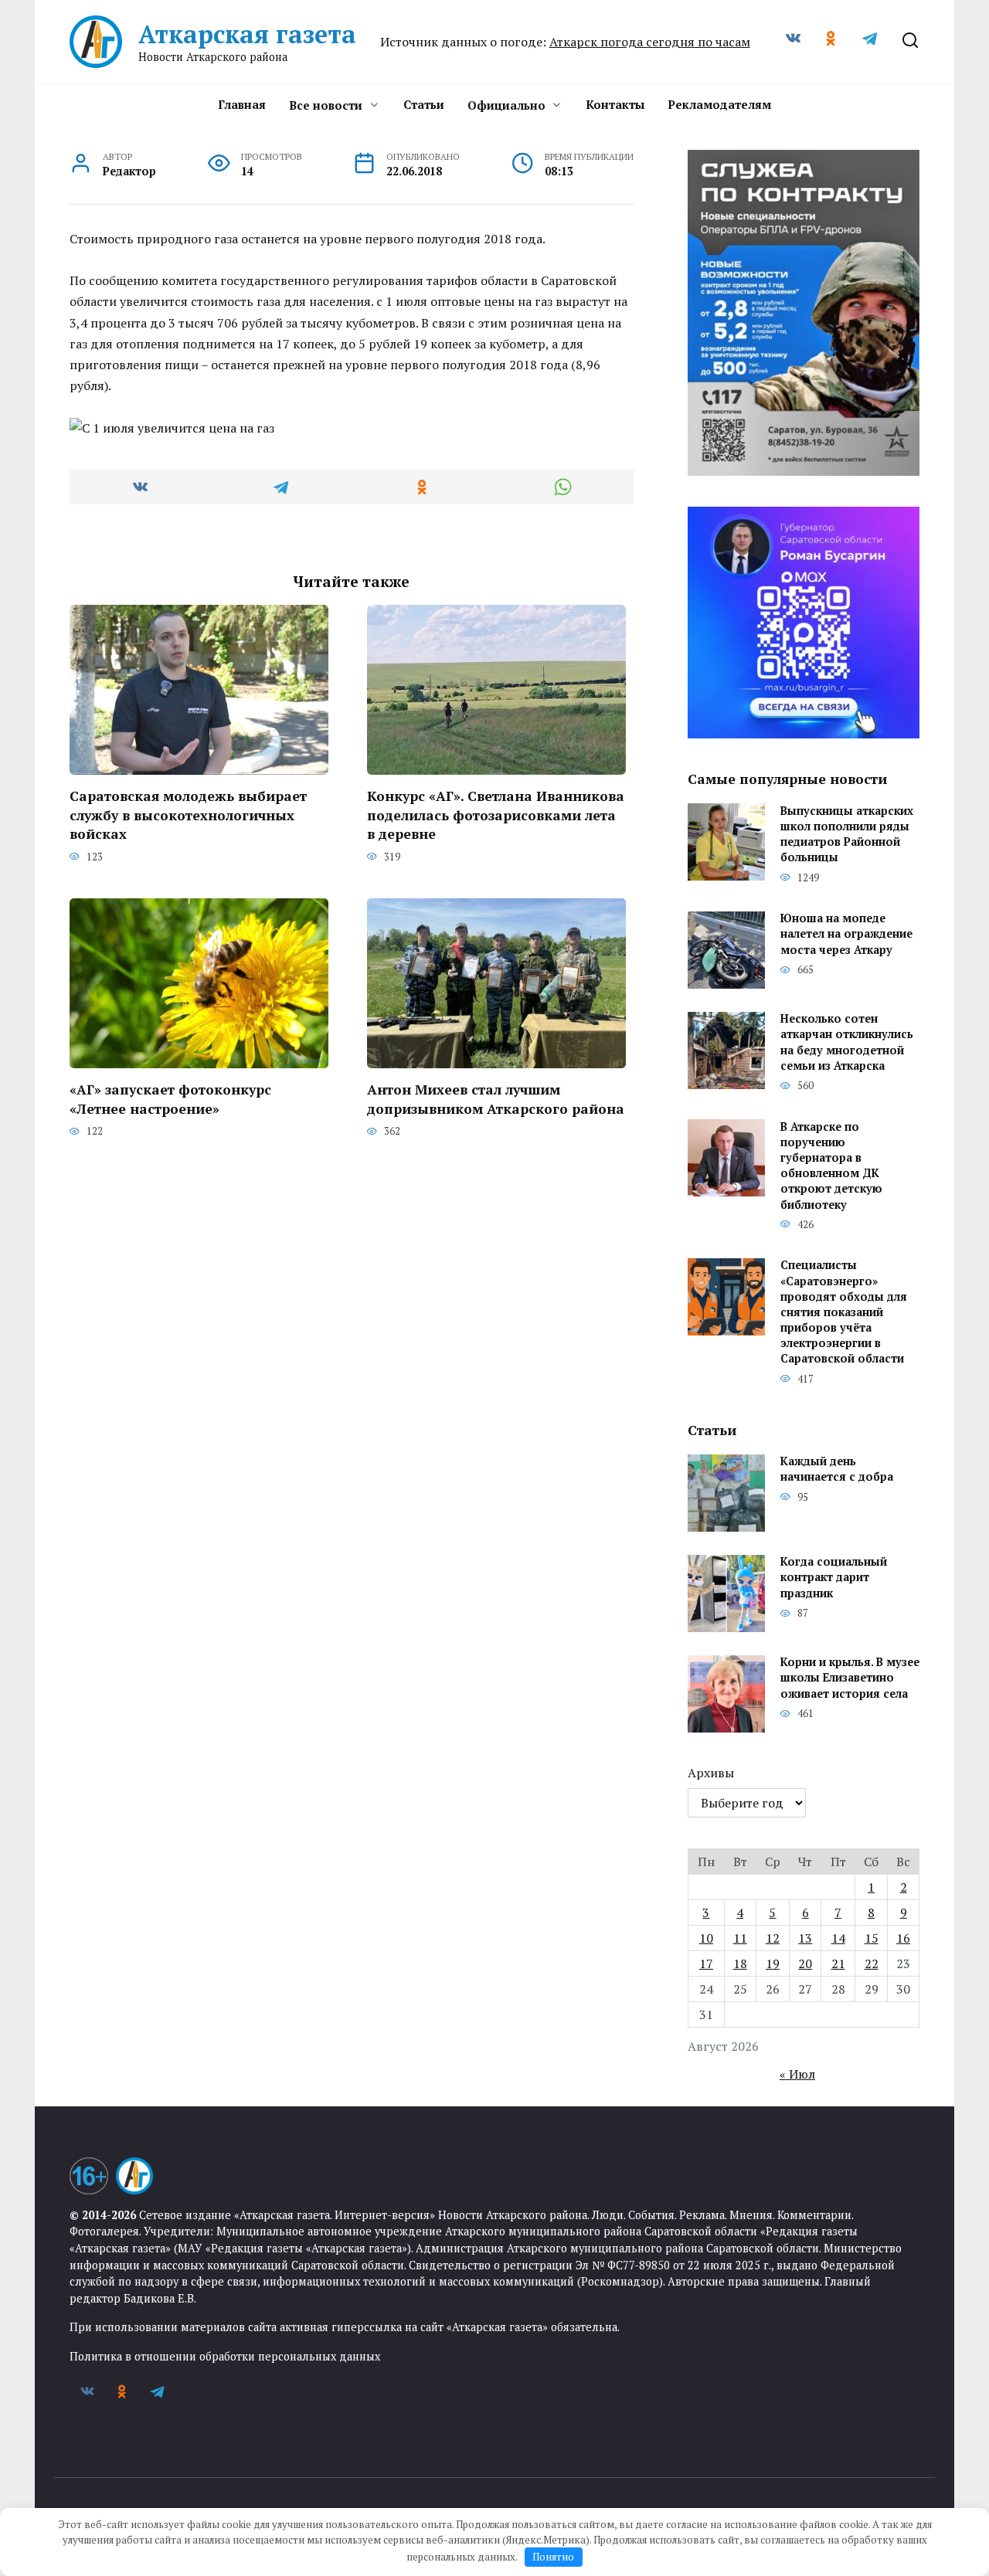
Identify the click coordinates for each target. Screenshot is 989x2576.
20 (805, 1963)
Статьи (424, 104)
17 (706, 1963)
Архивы (711, 1773)
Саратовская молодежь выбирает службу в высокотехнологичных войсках (188, 815)
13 (805, 1938)
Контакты (615, 104)
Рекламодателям (719, 104)
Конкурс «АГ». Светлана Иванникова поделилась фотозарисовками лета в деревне (496, 815)
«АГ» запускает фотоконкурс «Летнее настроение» (170, 1099)
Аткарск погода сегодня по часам (650, 42)
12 (773, 1938)
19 (773, 1963)
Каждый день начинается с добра (837, 1470)
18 (740, 1963)
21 (838, 1963)
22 (872, 1963)
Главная (242, 104)
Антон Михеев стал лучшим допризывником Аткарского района (496, 1099)
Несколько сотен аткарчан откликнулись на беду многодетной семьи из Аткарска (847, 1042)
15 (872, 1938)
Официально (506, 105)
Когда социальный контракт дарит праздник (834, 1578)
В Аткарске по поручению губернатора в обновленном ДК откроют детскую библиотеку (831, 1166)
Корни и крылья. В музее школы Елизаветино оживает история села (850, 1678)
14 (838, 1938)
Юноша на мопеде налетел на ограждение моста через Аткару (846, 934)
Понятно (553, 2557)
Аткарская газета (247, 34)
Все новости (326, 105)
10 (706, 1938)
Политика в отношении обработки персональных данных (225, 2356)
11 (740, 1938)
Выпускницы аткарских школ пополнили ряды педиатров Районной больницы (847, 834)
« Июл (797, 2074)
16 (903, 1938)
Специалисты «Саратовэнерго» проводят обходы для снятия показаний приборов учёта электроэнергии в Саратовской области (844, 1312)
